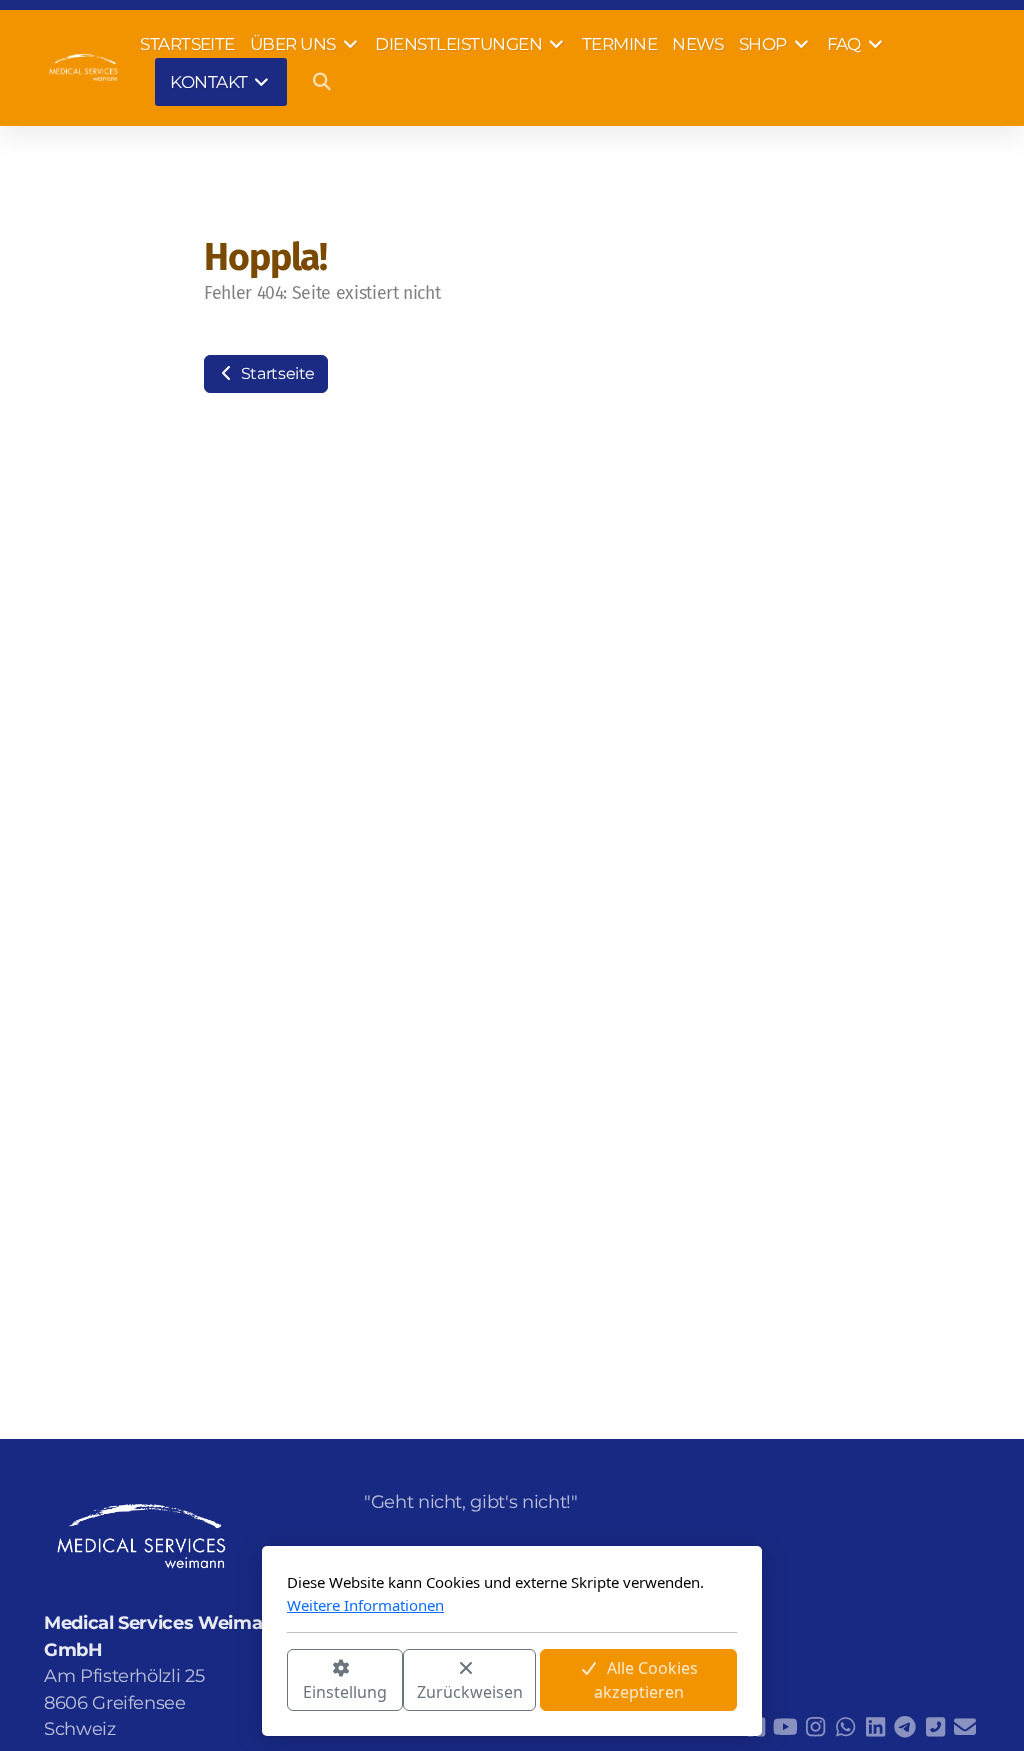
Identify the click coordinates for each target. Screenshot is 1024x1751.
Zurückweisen (470, 1692)
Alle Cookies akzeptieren (646, 1680)
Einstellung (345, 1692)
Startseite (276, 373)
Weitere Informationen (365, 1605)
